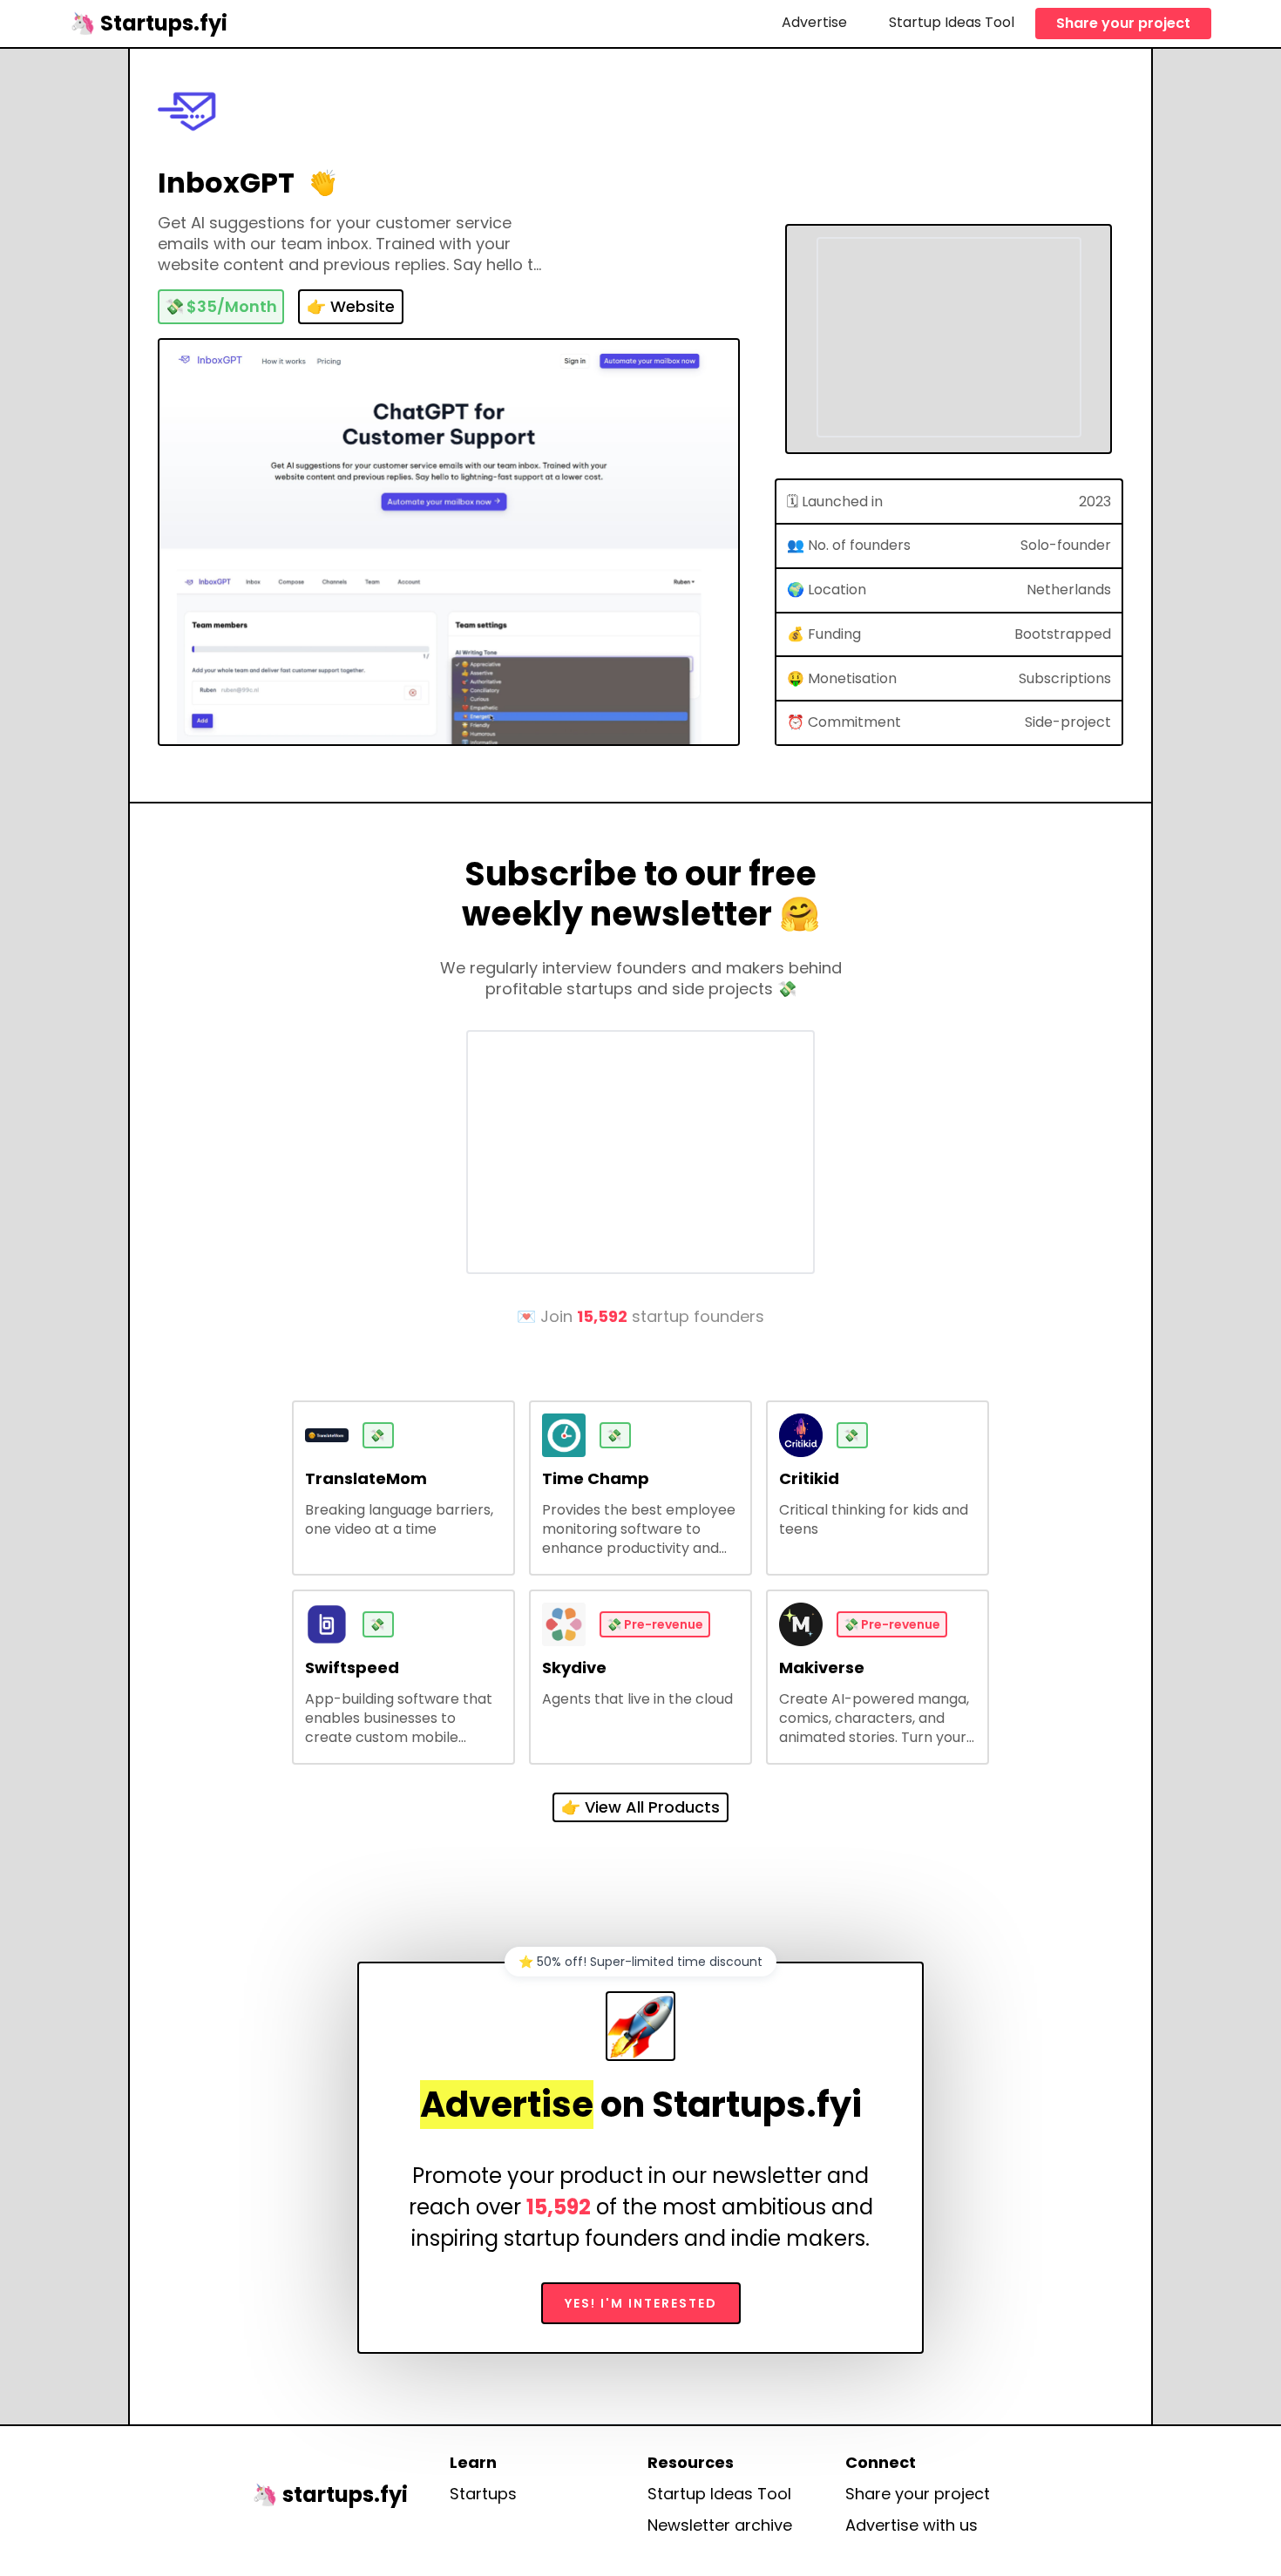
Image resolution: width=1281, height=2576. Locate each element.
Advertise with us (912, 2525)
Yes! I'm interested (641, 2303)
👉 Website (351, 306)
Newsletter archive (720, 2525)
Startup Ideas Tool (952, 22)
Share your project (1123, 23)
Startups (483, 2494)
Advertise (814, 22)
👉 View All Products (640, 1807)
